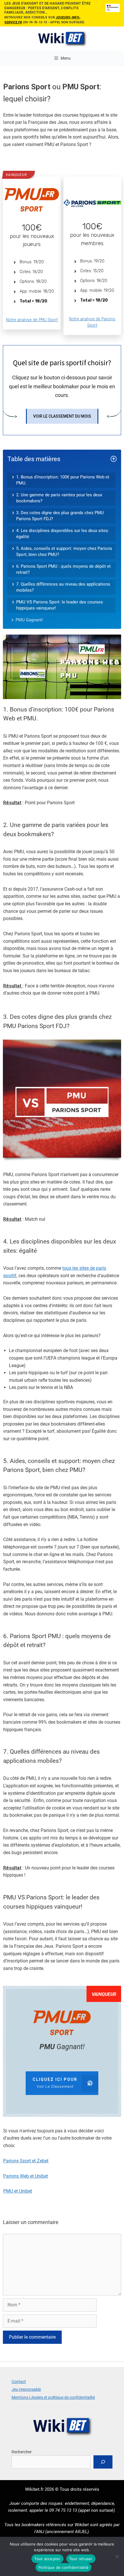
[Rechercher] (103, 2462)
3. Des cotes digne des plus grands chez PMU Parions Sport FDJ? (60, 516)
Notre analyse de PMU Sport (32, 320)
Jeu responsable (26, 2389)
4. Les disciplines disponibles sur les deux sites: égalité (63, 534)
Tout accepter (47, 2559)
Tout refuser (81, 2559)
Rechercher (22, 2452)
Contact (19, 2382)
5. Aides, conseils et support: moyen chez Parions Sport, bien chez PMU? (64, 551)
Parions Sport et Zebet (26, 2161)
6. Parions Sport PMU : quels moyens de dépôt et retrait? (63, 569)
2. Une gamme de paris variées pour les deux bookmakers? (59, 498)
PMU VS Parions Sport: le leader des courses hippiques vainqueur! (60, 605)
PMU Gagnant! (29, 620)
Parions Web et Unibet (26, 2176)
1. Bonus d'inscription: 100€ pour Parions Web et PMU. (63, 480)
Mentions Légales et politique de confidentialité (53, 2397)
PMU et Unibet (18, 2191)
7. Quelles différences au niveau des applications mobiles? (63, 587)
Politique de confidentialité (63, 2567)
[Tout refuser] (117, 2556)
